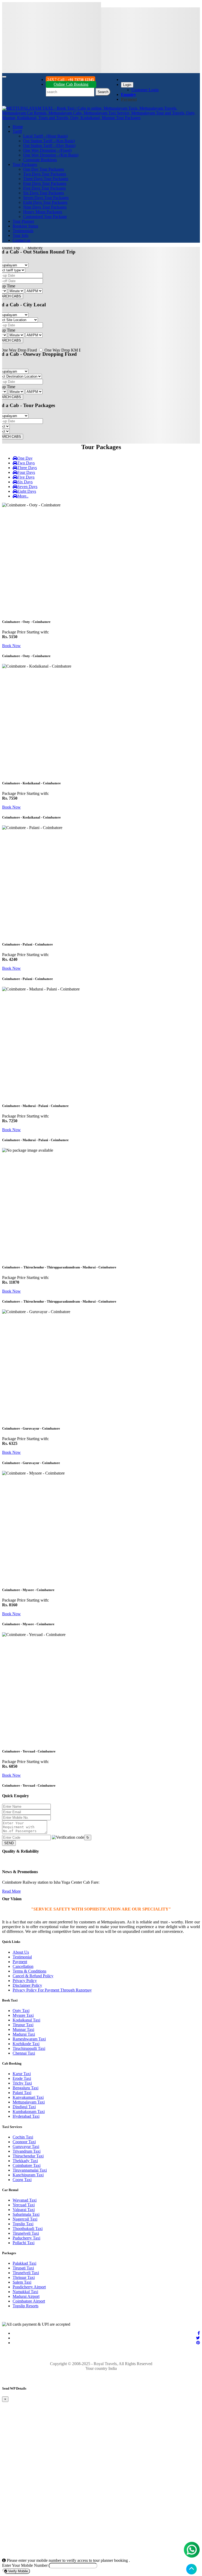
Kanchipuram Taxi (28, 2175)
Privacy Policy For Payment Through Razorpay (52, 1990)
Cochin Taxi (23, 2137)
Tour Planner (23, 221)
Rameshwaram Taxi (29, 2039)
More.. (23, 496)
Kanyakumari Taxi (28, 2097)
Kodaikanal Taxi (26, 2020)
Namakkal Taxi (25, 2292)
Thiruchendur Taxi (28, 2156)
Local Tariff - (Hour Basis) (45, 136)
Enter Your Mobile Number (25, 2565)
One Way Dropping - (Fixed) (47, 150)
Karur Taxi (22, 2074)
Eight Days (27, 491)
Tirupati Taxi (23, 2268)
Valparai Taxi (24, 2210)
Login (127, 85)
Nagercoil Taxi (25, 2219)
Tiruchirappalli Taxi (29, 2048)
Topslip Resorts (26, 2306)
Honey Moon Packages (43, 212)
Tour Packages (25, 164)
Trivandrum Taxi (27, 2151)
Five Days (26, 477)
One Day (25, 458)
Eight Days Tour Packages (45, 202)
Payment (20, 1962)
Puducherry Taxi (26, 2238)
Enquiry (128, 95)
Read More (11, 1891)
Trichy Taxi (22, 2083)
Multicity (35, 248)
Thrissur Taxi (24, 2277)
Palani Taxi (22, 2093)
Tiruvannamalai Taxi (30, 2170)
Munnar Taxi (23, 2029)
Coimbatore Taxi (27, 2165)
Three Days (27, 468)
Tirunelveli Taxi (26, 2233)
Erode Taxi (22, 2078)
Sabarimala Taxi (26, 2214)
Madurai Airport (26, 2296)
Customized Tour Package (45, 217)
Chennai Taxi (24, 2053)
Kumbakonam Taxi (29, 2112)
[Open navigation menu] (4, 77)
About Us (21, 1952)
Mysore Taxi (23, 2015)
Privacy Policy (25, 1981)
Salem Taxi (22, 2282)
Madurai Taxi (24, 2034)
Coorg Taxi (22, 2180)
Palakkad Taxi (24, 2263)
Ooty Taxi (21, 2011)
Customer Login (145, 90)
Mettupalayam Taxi (29, 2102)
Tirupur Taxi (23, 2025)
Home (18, 127)
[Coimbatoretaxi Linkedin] (198, 2338)
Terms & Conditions (29, 1971)
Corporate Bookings (40, 160)
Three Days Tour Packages (46, 179)
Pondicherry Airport (29, 2287)
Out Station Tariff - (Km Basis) (49, 141)
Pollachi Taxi (24, 2243)
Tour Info (21, 235)
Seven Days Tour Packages (46, 198)
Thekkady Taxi (25, 2161)
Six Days (25, 482)
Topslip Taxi (23, 2224)
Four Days (26, 472)
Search (103, 92)
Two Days (26, 463)
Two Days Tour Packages (45, 174)
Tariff (17, 131)
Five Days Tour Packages (44, 188)
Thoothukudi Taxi (28, 2229)
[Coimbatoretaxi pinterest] (198, 2343)
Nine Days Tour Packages (45, 207)
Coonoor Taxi (24, 2142)
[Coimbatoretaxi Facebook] (199, 2333)
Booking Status (25, 226)
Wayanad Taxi (25, 2200)
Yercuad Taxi (24, 2205)
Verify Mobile (17, 2571)
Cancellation (23, 1966)
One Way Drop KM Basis (66, 350)
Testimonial (22, 1957)
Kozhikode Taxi (26, 2044)
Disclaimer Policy (27, 1985)
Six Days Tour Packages (44, 193)
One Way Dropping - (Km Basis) (51, 155)
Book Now (11, 646)
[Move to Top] (191, 2569)
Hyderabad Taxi (26, 2116)
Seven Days (27, 487)
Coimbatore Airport (29, 2301)
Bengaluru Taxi (26, 2088)
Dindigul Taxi (24, 2107)
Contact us (21, 240)
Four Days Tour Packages (45, 183)
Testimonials (23, 231)
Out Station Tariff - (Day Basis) (49, 146)
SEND (9, 1843)
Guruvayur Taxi (26, 2146)
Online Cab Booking (71, 84)
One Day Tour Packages (44, 169)
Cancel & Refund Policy (33, 1976)
